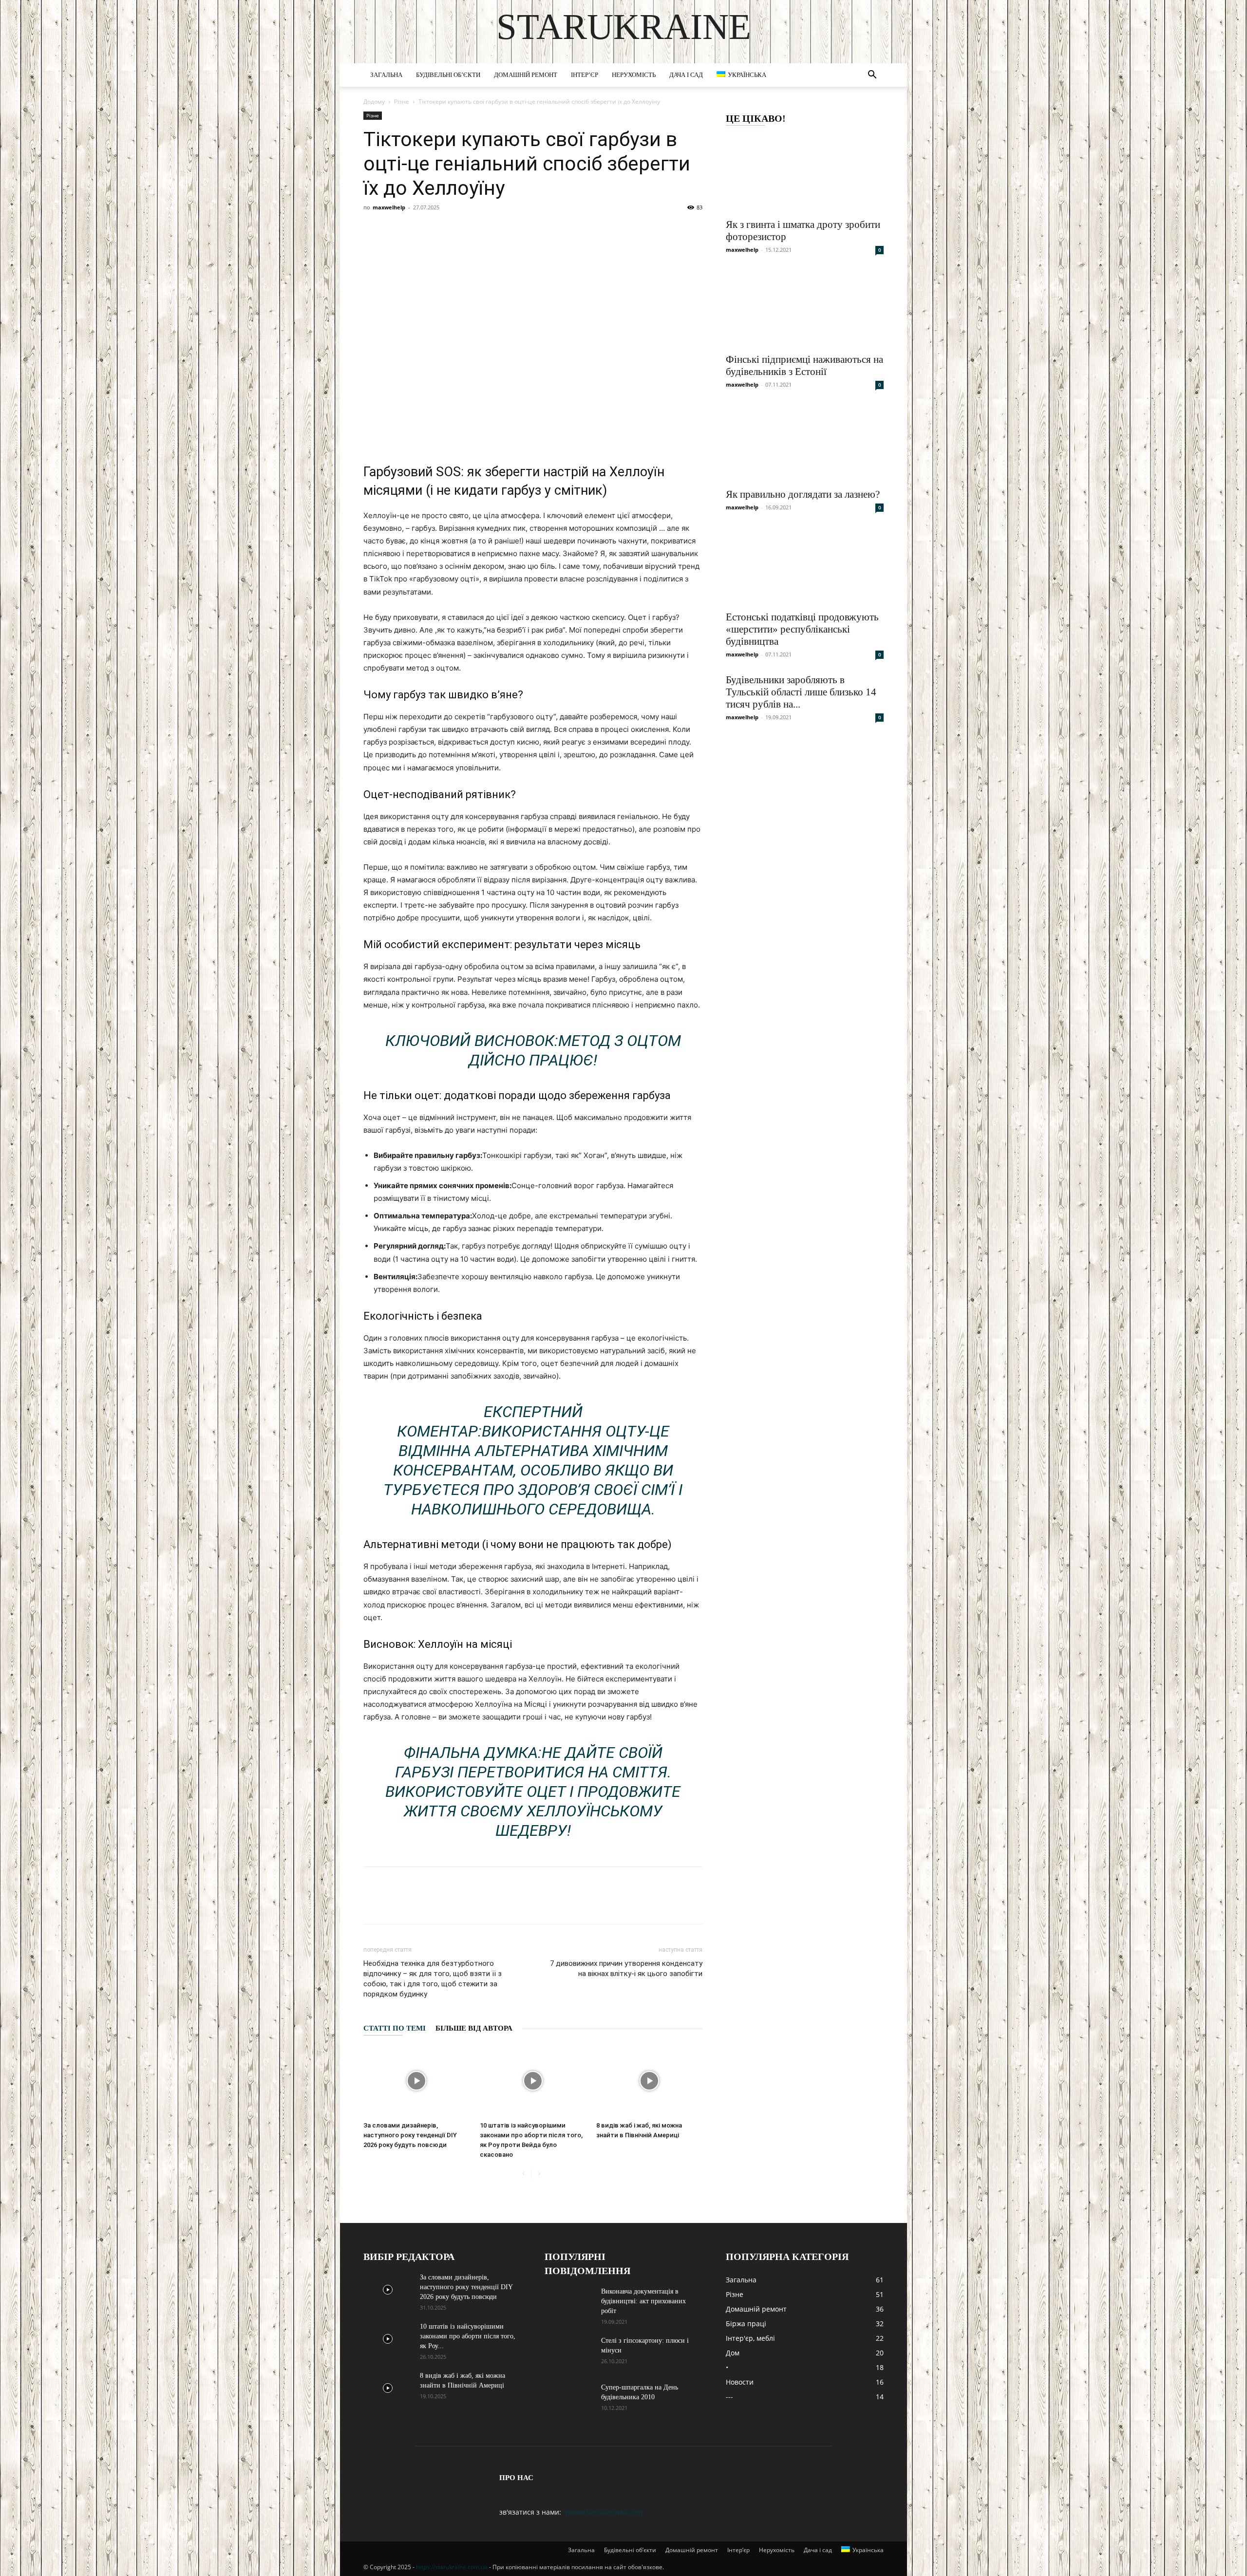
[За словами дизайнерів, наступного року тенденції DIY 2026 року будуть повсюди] (416, 2081)
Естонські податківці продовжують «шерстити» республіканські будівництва (802, 629)
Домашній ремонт (526, 75)
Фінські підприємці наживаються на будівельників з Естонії (804, 365)
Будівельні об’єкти (448, 75)
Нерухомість (634, 75)
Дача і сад (686, 75)
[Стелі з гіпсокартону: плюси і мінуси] (569, 2353)
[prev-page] (523, 2174)
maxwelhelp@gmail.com (603, 2512)
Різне (402, 102)
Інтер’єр (585, 75)
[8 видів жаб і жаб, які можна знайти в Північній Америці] (649, 2081)
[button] (872, 76)
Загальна (386, 75)
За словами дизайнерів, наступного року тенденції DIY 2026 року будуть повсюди (410, 2135)
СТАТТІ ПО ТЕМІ (395, 2028)
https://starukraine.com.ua (452, 2567)
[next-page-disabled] (539, 2174)
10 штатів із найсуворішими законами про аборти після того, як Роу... (468, 2336)
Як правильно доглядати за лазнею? (803, 494)
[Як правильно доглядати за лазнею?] (805, 443)
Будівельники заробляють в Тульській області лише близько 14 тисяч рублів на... (801, 692)
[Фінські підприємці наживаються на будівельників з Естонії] (805, 308)
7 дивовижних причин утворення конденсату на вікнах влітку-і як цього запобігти (626, 1969)
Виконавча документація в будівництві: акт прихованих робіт (643, 2301)
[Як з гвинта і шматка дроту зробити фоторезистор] (805, 173)
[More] (817, 1904)
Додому (374, 102)
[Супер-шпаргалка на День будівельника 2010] (569, 2400)
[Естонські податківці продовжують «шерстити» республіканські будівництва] (805, 566)
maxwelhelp (389, 207)
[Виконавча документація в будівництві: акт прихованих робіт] (569, 2304)
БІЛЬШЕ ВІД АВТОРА (474, 2028)
